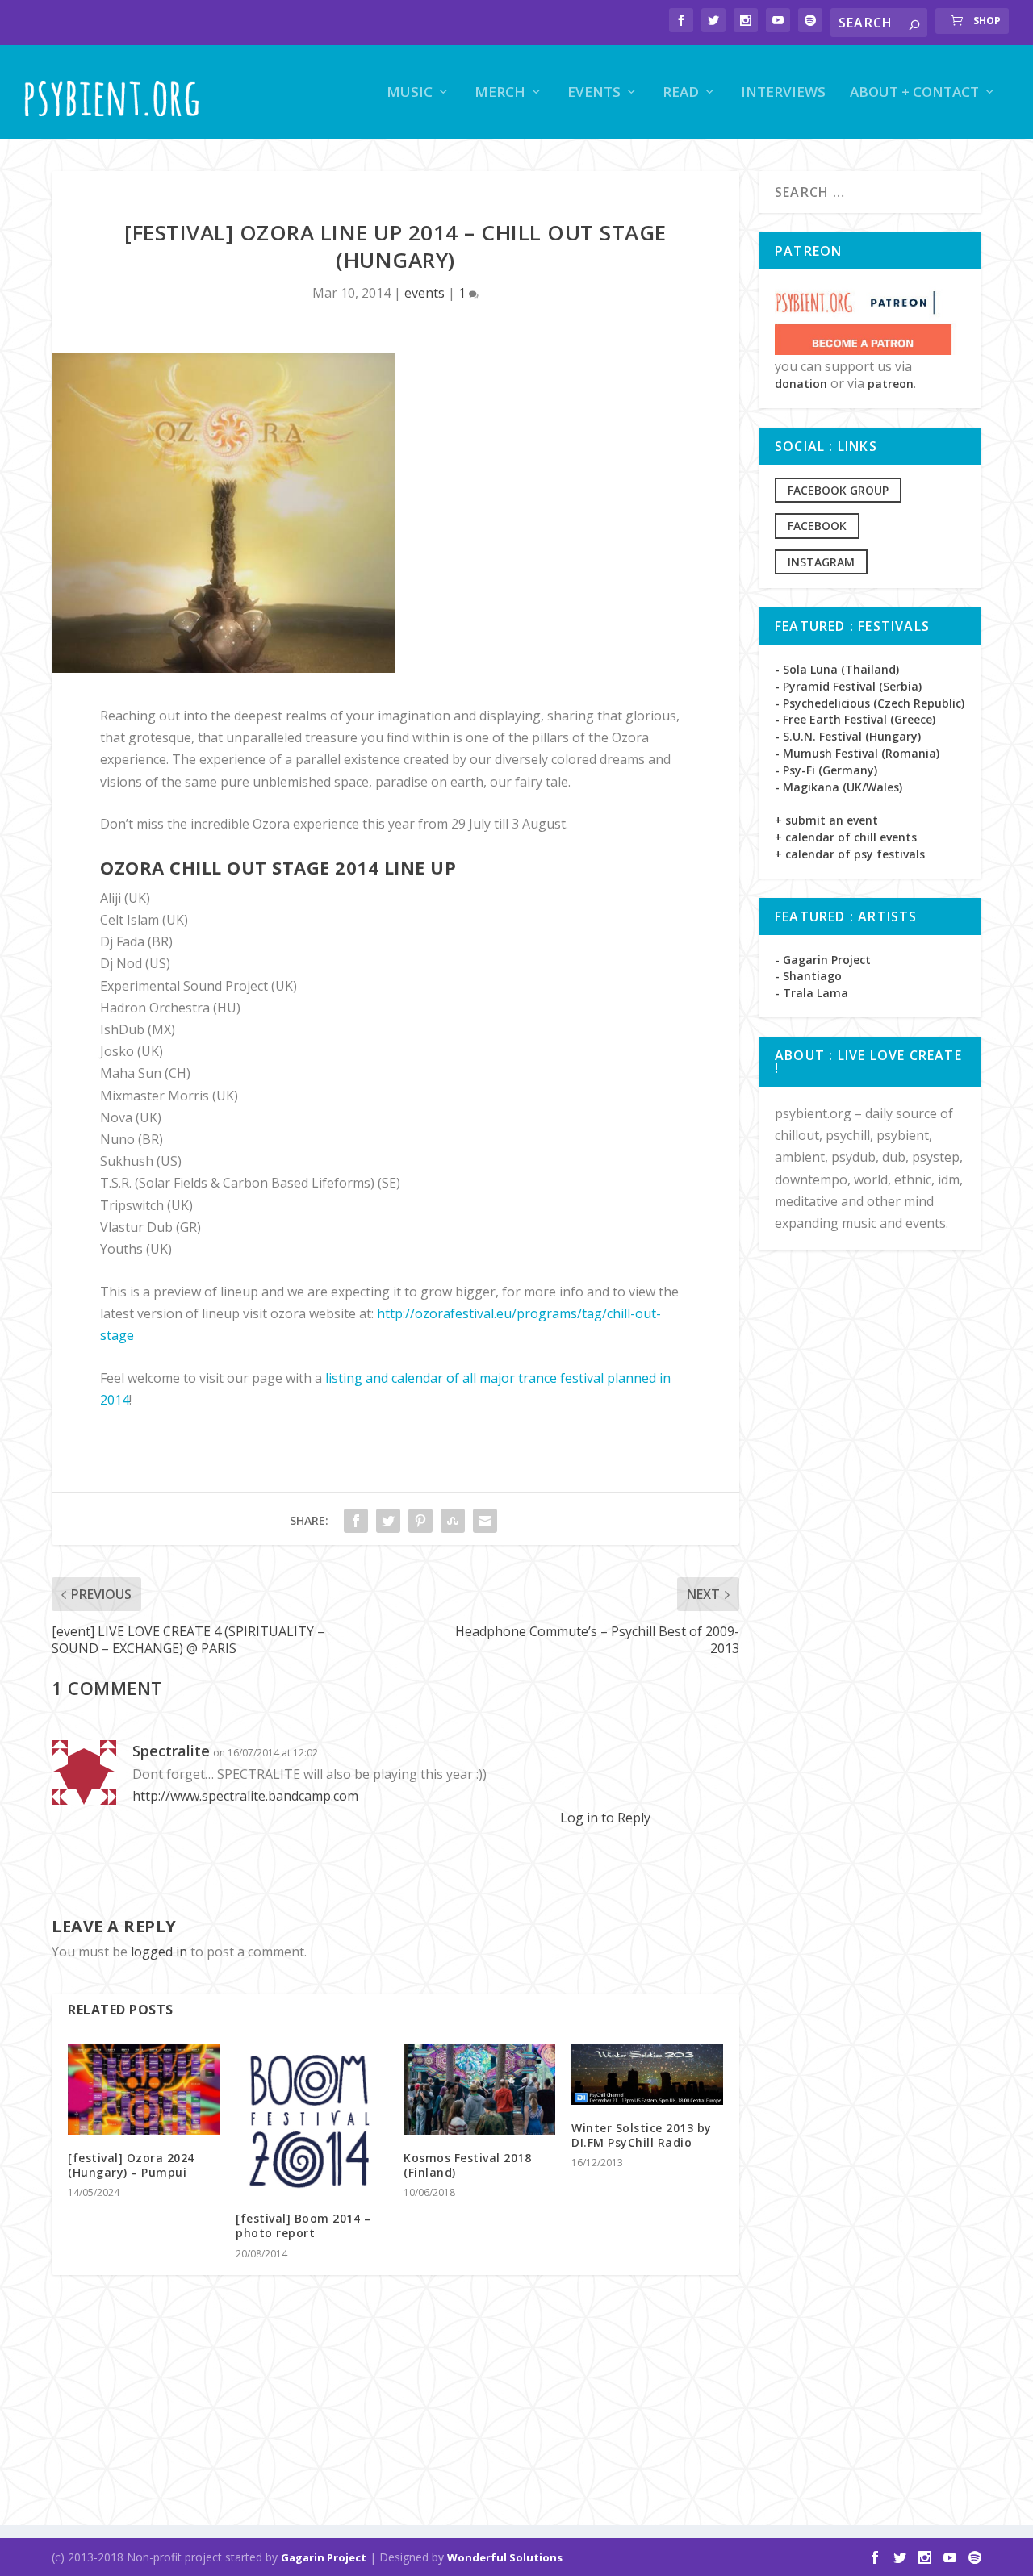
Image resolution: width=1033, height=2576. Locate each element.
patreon (891, 384)
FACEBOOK (817, 526)
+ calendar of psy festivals (850, 854)
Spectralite (171, 1751)
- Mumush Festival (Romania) (857, 753)
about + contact (914, 93)
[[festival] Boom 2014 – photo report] (312, 2119)
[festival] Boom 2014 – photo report (303, 2225)
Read (681, 93)
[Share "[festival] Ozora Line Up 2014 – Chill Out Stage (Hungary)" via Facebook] (356, 1521)
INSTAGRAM (821, 562)
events (594, 93)
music (410, 93)
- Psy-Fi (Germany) (826, 770)
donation (801, 384)
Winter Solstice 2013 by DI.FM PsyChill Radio (642, 2135)
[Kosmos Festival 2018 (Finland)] (479, 2089)
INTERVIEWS (783, 93)
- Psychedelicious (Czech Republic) (870, 703)
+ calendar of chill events (846, 837)
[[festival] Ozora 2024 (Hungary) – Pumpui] (144, 2089)
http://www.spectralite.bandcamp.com (245, 1796)
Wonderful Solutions (505, 2557)
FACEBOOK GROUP (838, 490)
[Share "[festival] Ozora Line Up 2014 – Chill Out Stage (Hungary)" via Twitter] (388, 1521)
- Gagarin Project (823, 960)
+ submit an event (826, 820)
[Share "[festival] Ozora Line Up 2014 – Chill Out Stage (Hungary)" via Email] (485, 1521)
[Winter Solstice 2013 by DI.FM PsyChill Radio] (647, 2074)
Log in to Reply (605, 1818)
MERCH (500, 93)
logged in (159, 1952)
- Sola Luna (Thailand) (837, 669)
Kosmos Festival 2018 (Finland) (467, 2165)
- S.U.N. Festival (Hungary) (848, 736)
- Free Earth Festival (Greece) (855, 719)
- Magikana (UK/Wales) (839, 787)
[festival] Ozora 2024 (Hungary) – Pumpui (131, 2165)
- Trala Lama (811, 993)
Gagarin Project (324, 2557)
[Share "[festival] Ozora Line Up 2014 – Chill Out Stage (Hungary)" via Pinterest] (420, 1521)
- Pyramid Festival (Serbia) (848, 686)
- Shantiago (808, 976)
